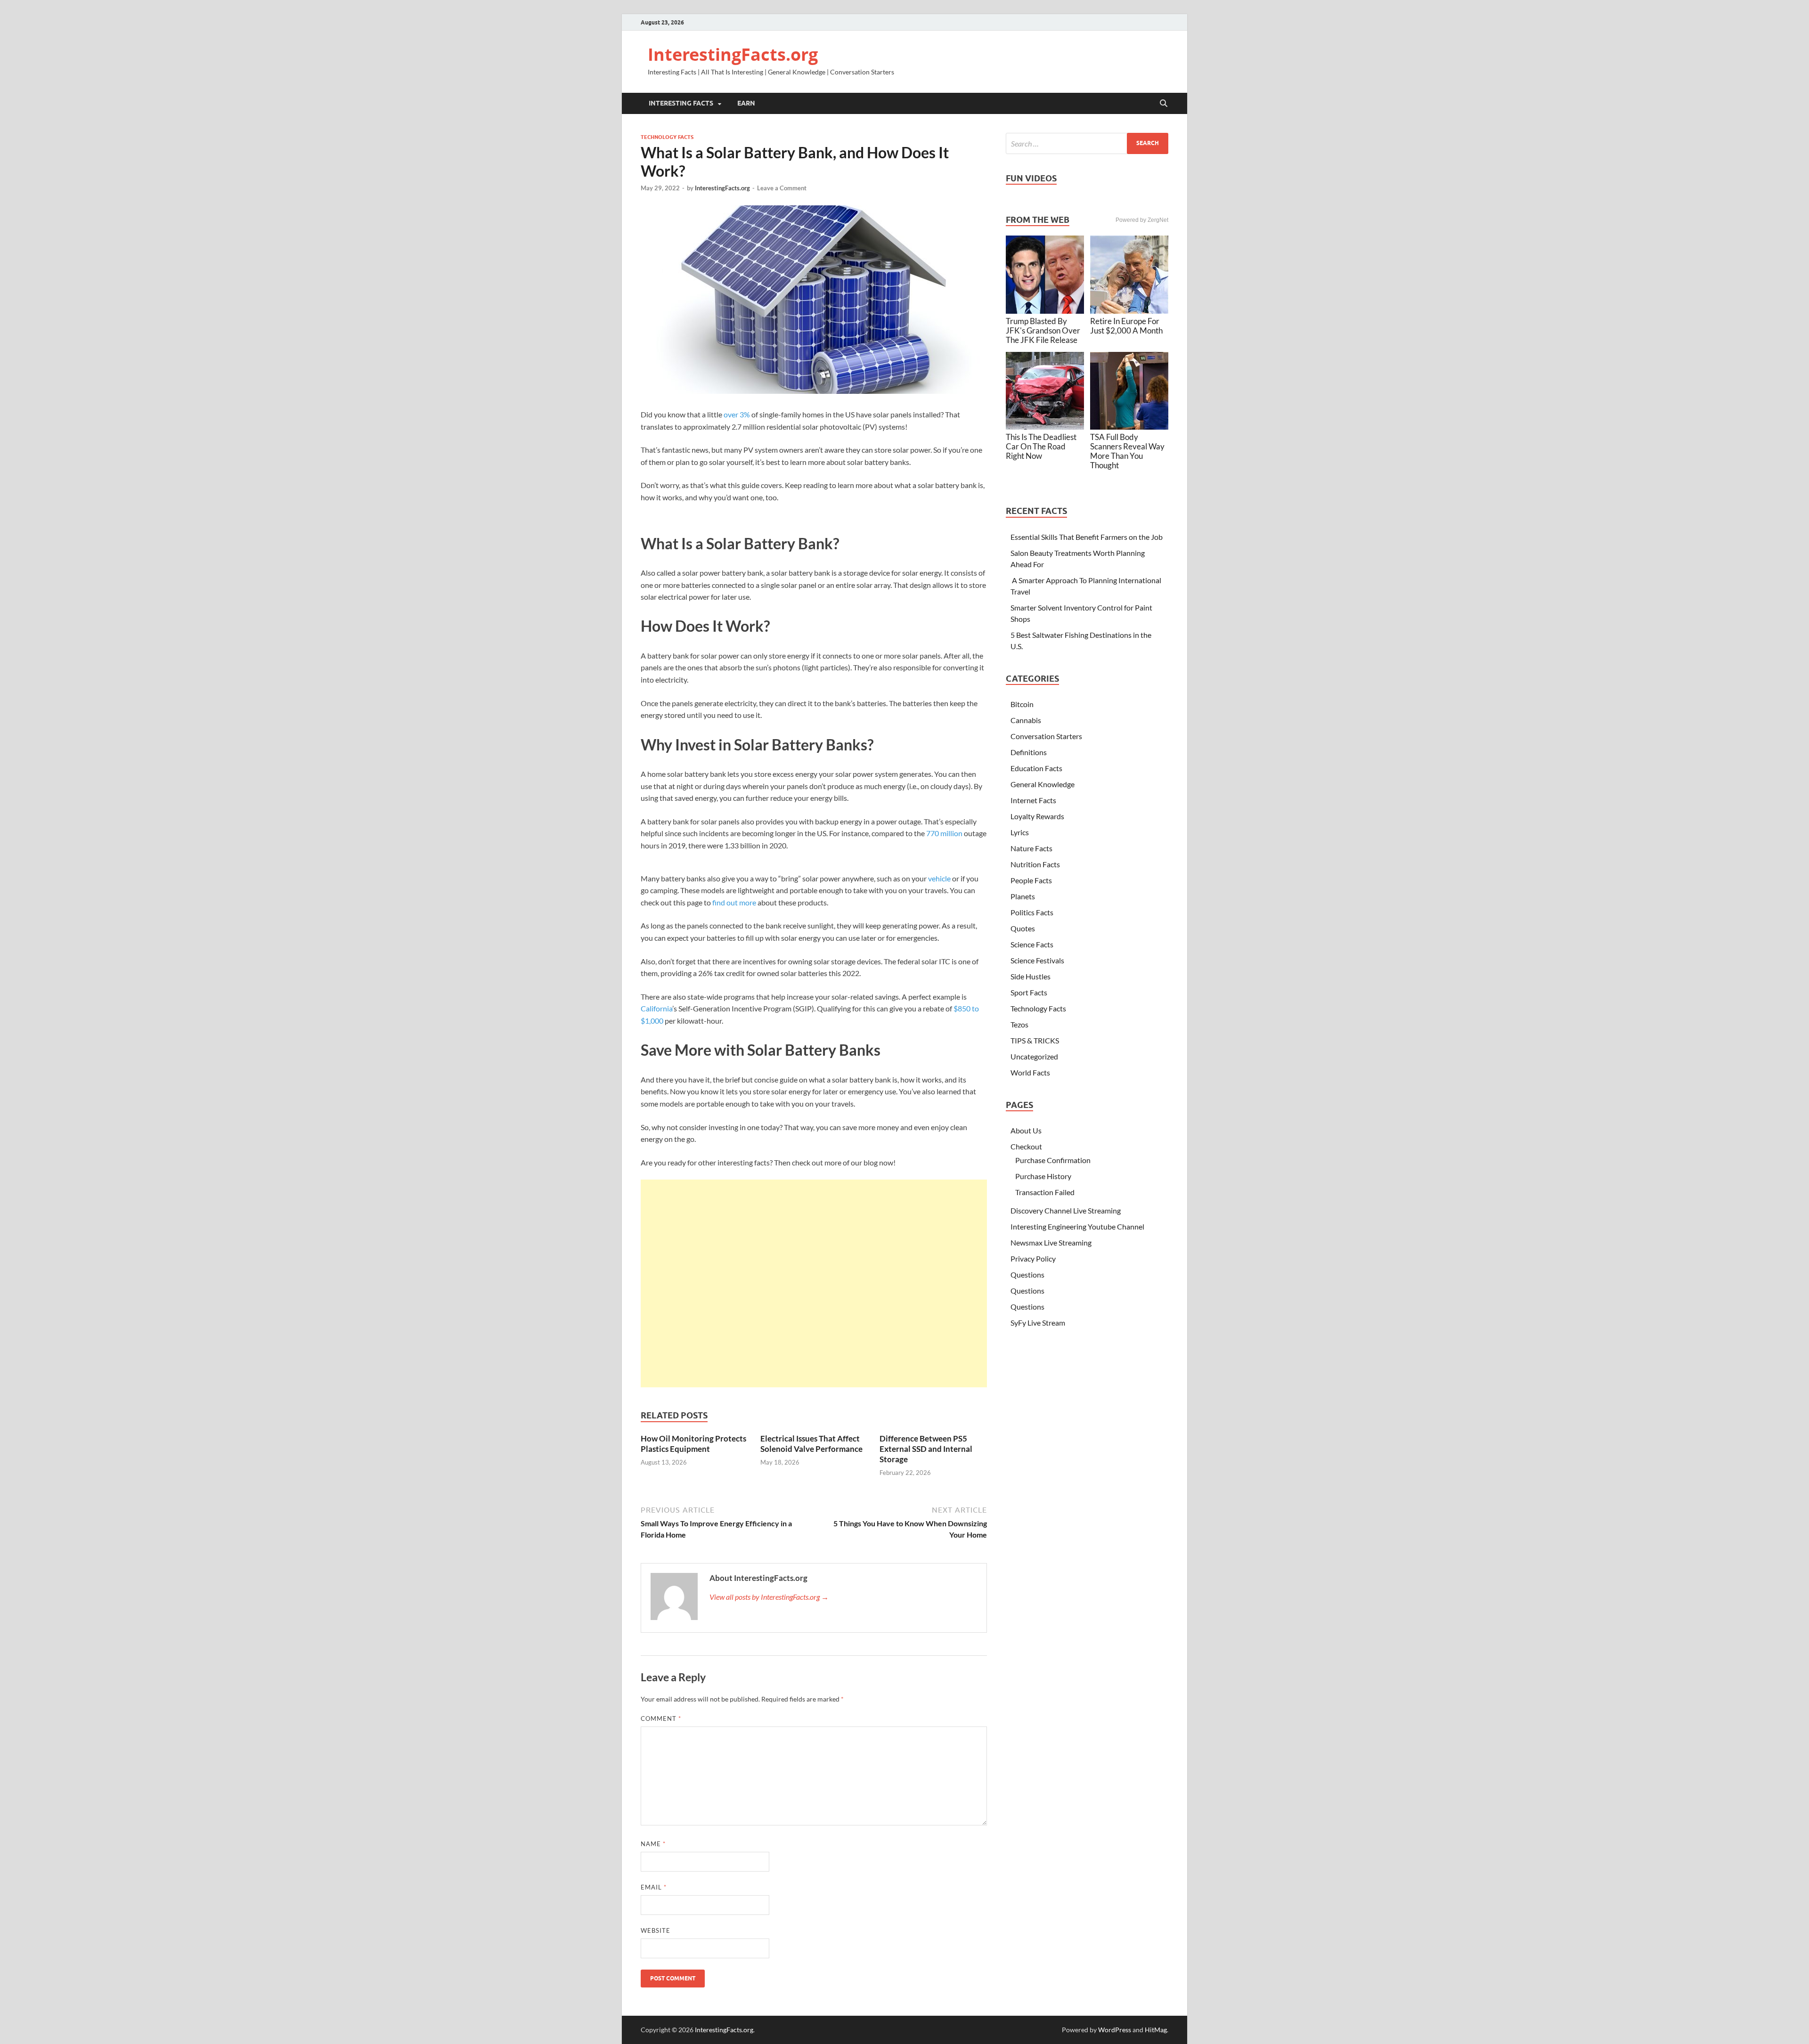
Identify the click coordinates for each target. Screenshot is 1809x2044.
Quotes (1023, 928)
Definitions (1029, 752)
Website (656, 1930)
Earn (746, 103)
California (656, 1008)
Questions (1027, 1274)
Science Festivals (1037, 960)
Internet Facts (1033, 800)
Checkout (1026, 1146)
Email (654, 1887)
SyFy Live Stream (1038, 1323)
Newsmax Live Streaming (1051, 1242)
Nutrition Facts (1035, 864)
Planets (1023, 896)
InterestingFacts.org (733, 54)
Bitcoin (1022, 704)
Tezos (1019, 1024)
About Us (1026, 1130)
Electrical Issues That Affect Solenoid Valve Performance (811, 1444)
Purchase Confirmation (1053, 1160)
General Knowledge (1043, 784)
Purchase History (1043, 1176)
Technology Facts (667, 137)
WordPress (1115, 2030)
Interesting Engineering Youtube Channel (1077, 1226)
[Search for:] (1087, 143)
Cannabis (1026, 720)
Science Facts (1032, 944)
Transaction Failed (1045, 1192)
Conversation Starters (1046, 736)
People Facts (1031, 880)
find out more (734, 902)
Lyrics (1020, 832)
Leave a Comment (782, 188)
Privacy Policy (1033, 1258)
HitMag (1156, 2030)
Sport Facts (1029, 992)
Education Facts (1036, 768)
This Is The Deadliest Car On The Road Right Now (1041, 446)
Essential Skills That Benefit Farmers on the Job (1087, 537)
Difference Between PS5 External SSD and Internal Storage (926, 1449)
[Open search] (1164, 104)
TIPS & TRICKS (1035, 1040)
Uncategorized (1034, 1056)
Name (653, 1844)
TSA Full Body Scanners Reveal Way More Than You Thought (1127, 451)
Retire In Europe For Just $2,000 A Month (1126, 326)
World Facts (1030, 1072)
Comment (661, 1718)
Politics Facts (1032, 912)
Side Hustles (1031, 976)
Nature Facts (1031, 848)
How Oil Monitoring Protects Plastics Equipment (693, 1444)
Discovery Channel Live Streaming (1066, 1210)
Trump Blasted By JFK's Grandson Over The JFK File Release (1043, 330)
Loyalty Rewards (1037, 816)
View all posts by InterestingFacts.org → (769, 1597)
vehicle (939, 878)
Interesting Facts (681, 103)
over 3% (737, 414)
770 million (944, 833)
